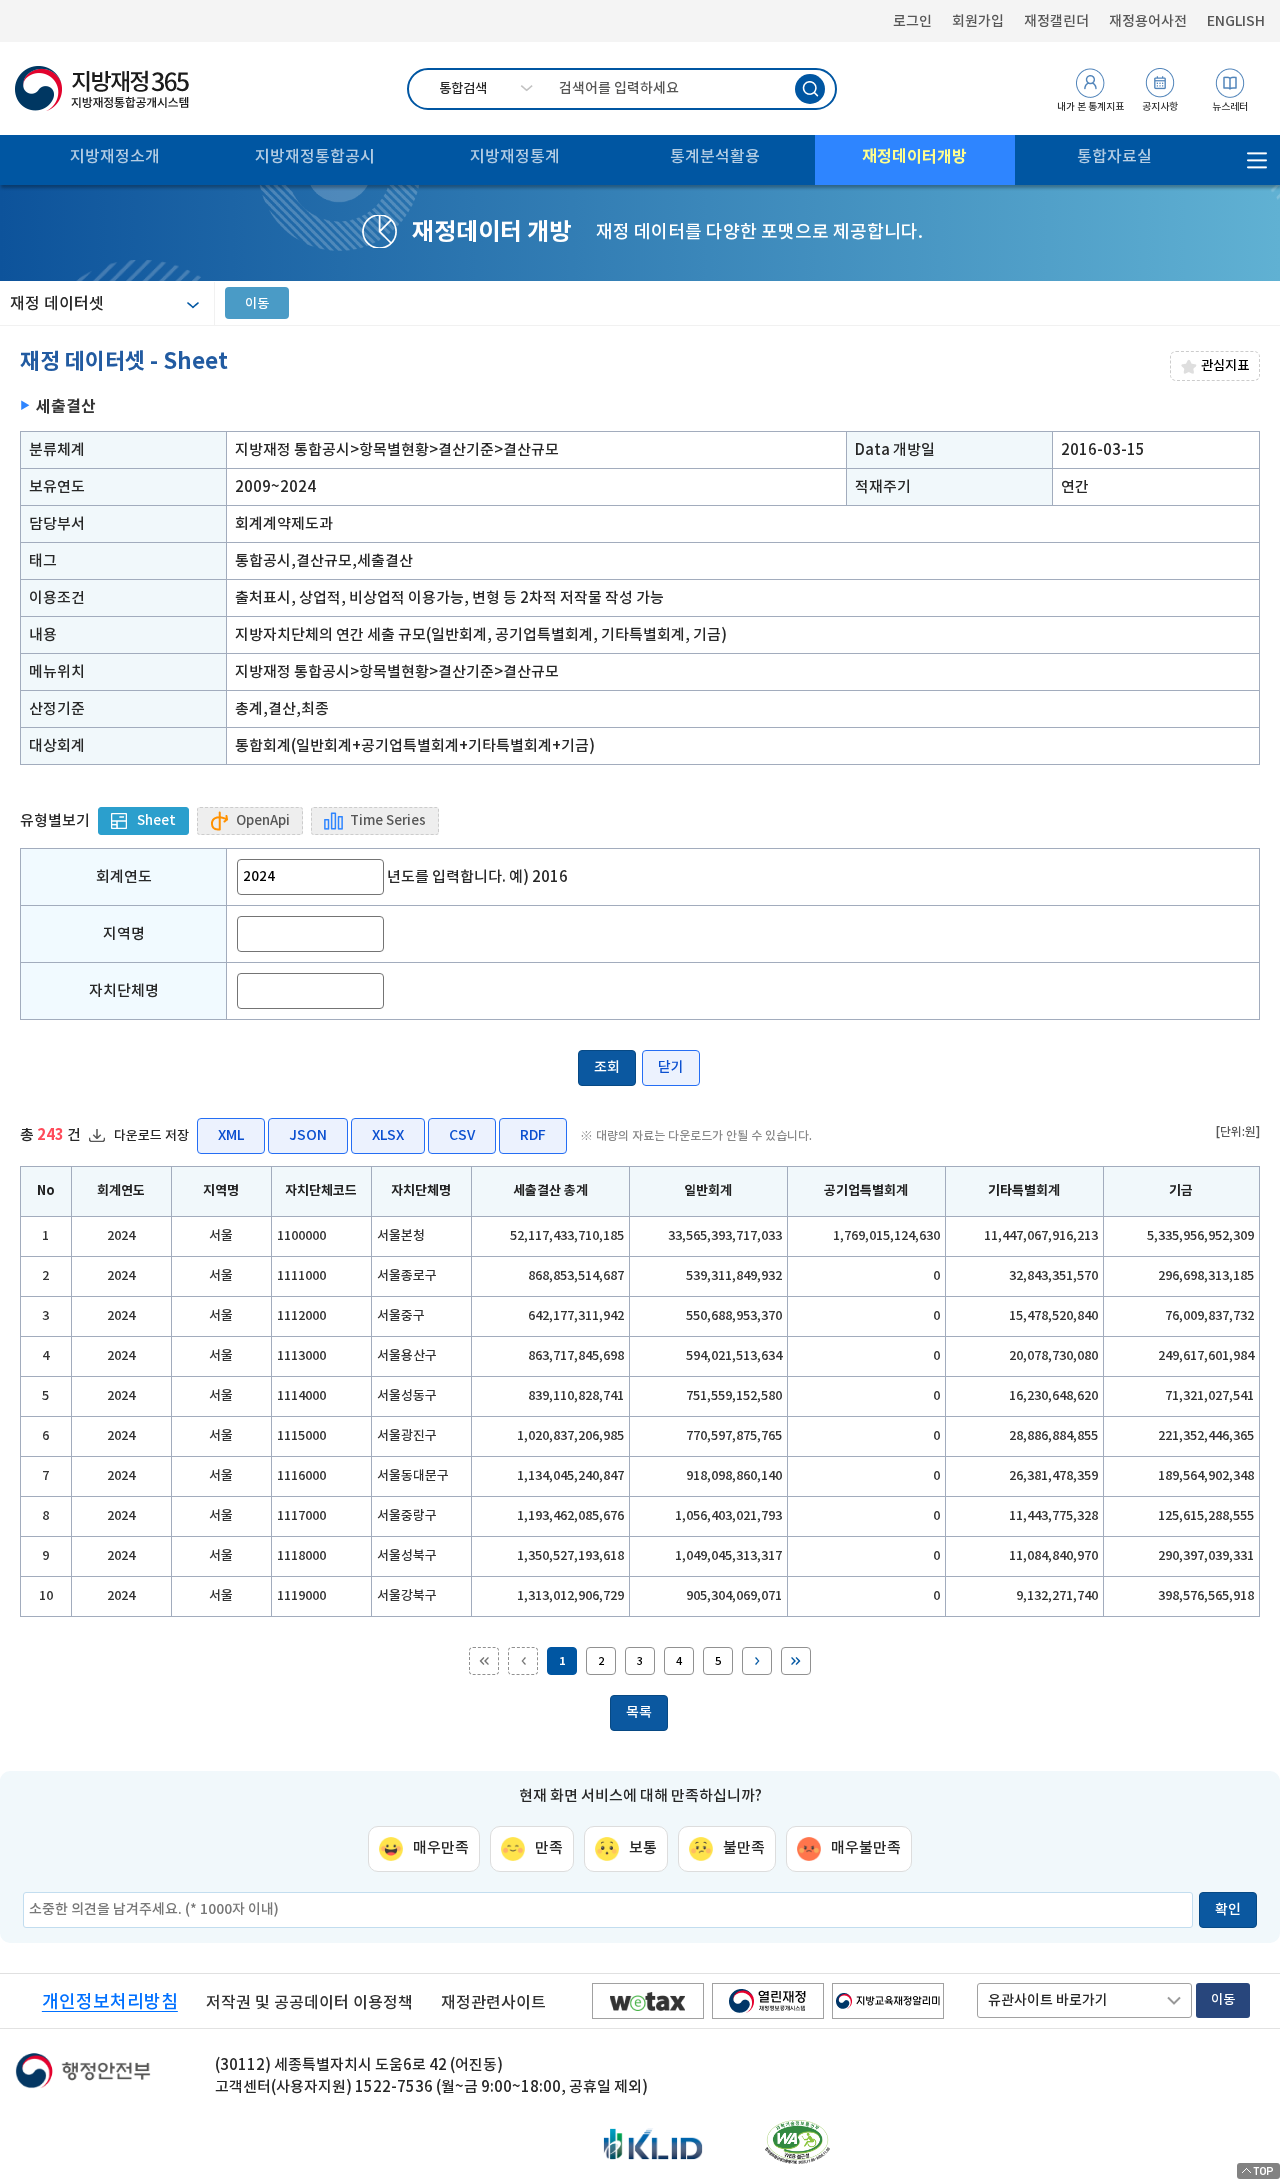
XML (231, 1135)
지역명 (124, 933)
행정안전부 (83, 2076)
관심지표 (1225, 365)
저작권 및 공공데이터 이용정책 (309, 2002)
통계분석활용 (715, 156)
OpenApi (263, 820)
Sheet (156, 820)
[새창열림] (797, 2142)
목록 (639, 1712)
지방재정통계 (515, 156)
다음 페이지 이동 (757, 1661)
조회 (607, 1067)
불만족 (744, 1847)
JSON (308, 1135)
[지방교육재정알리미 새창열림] (888, 2001)
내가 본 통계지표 (1090, 106)
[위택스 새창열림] (648, 2001)
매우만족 (441, 1847)
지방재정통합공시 (315, 156)
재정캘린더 (1056, 21)
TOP (1258, 2171)
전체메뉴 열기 (1257, 160)
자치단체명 (124, 990)
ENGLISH (1236, 21)
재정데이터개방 (914, 156)
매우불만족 (866, 1847)
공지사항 (1160, 106)
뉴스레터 (1230, 106)
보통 (643, 1847)
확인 (1228, 1909)
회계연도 (124, 876)
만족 (549, 1847)
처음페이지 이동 (484, 1661)
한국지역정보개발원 (653, 2146)
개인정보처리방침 (110, 2001)
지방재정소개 (115, 156)
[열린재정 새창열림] (768, 2001)
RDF (533, 1135)
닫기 (671, 1067)
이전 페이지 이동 (523, 1661)
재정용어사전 (1148, 21)
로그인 (912, 21)
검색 (810, 89)
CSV (462, 1135)
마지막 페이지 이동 (796, 1661)
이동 (257, 303)
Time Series (388, 820)
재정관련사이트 (493, 2002)
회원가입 (978, 21)
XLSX (388, 1135)
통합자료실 (1114, 156)
